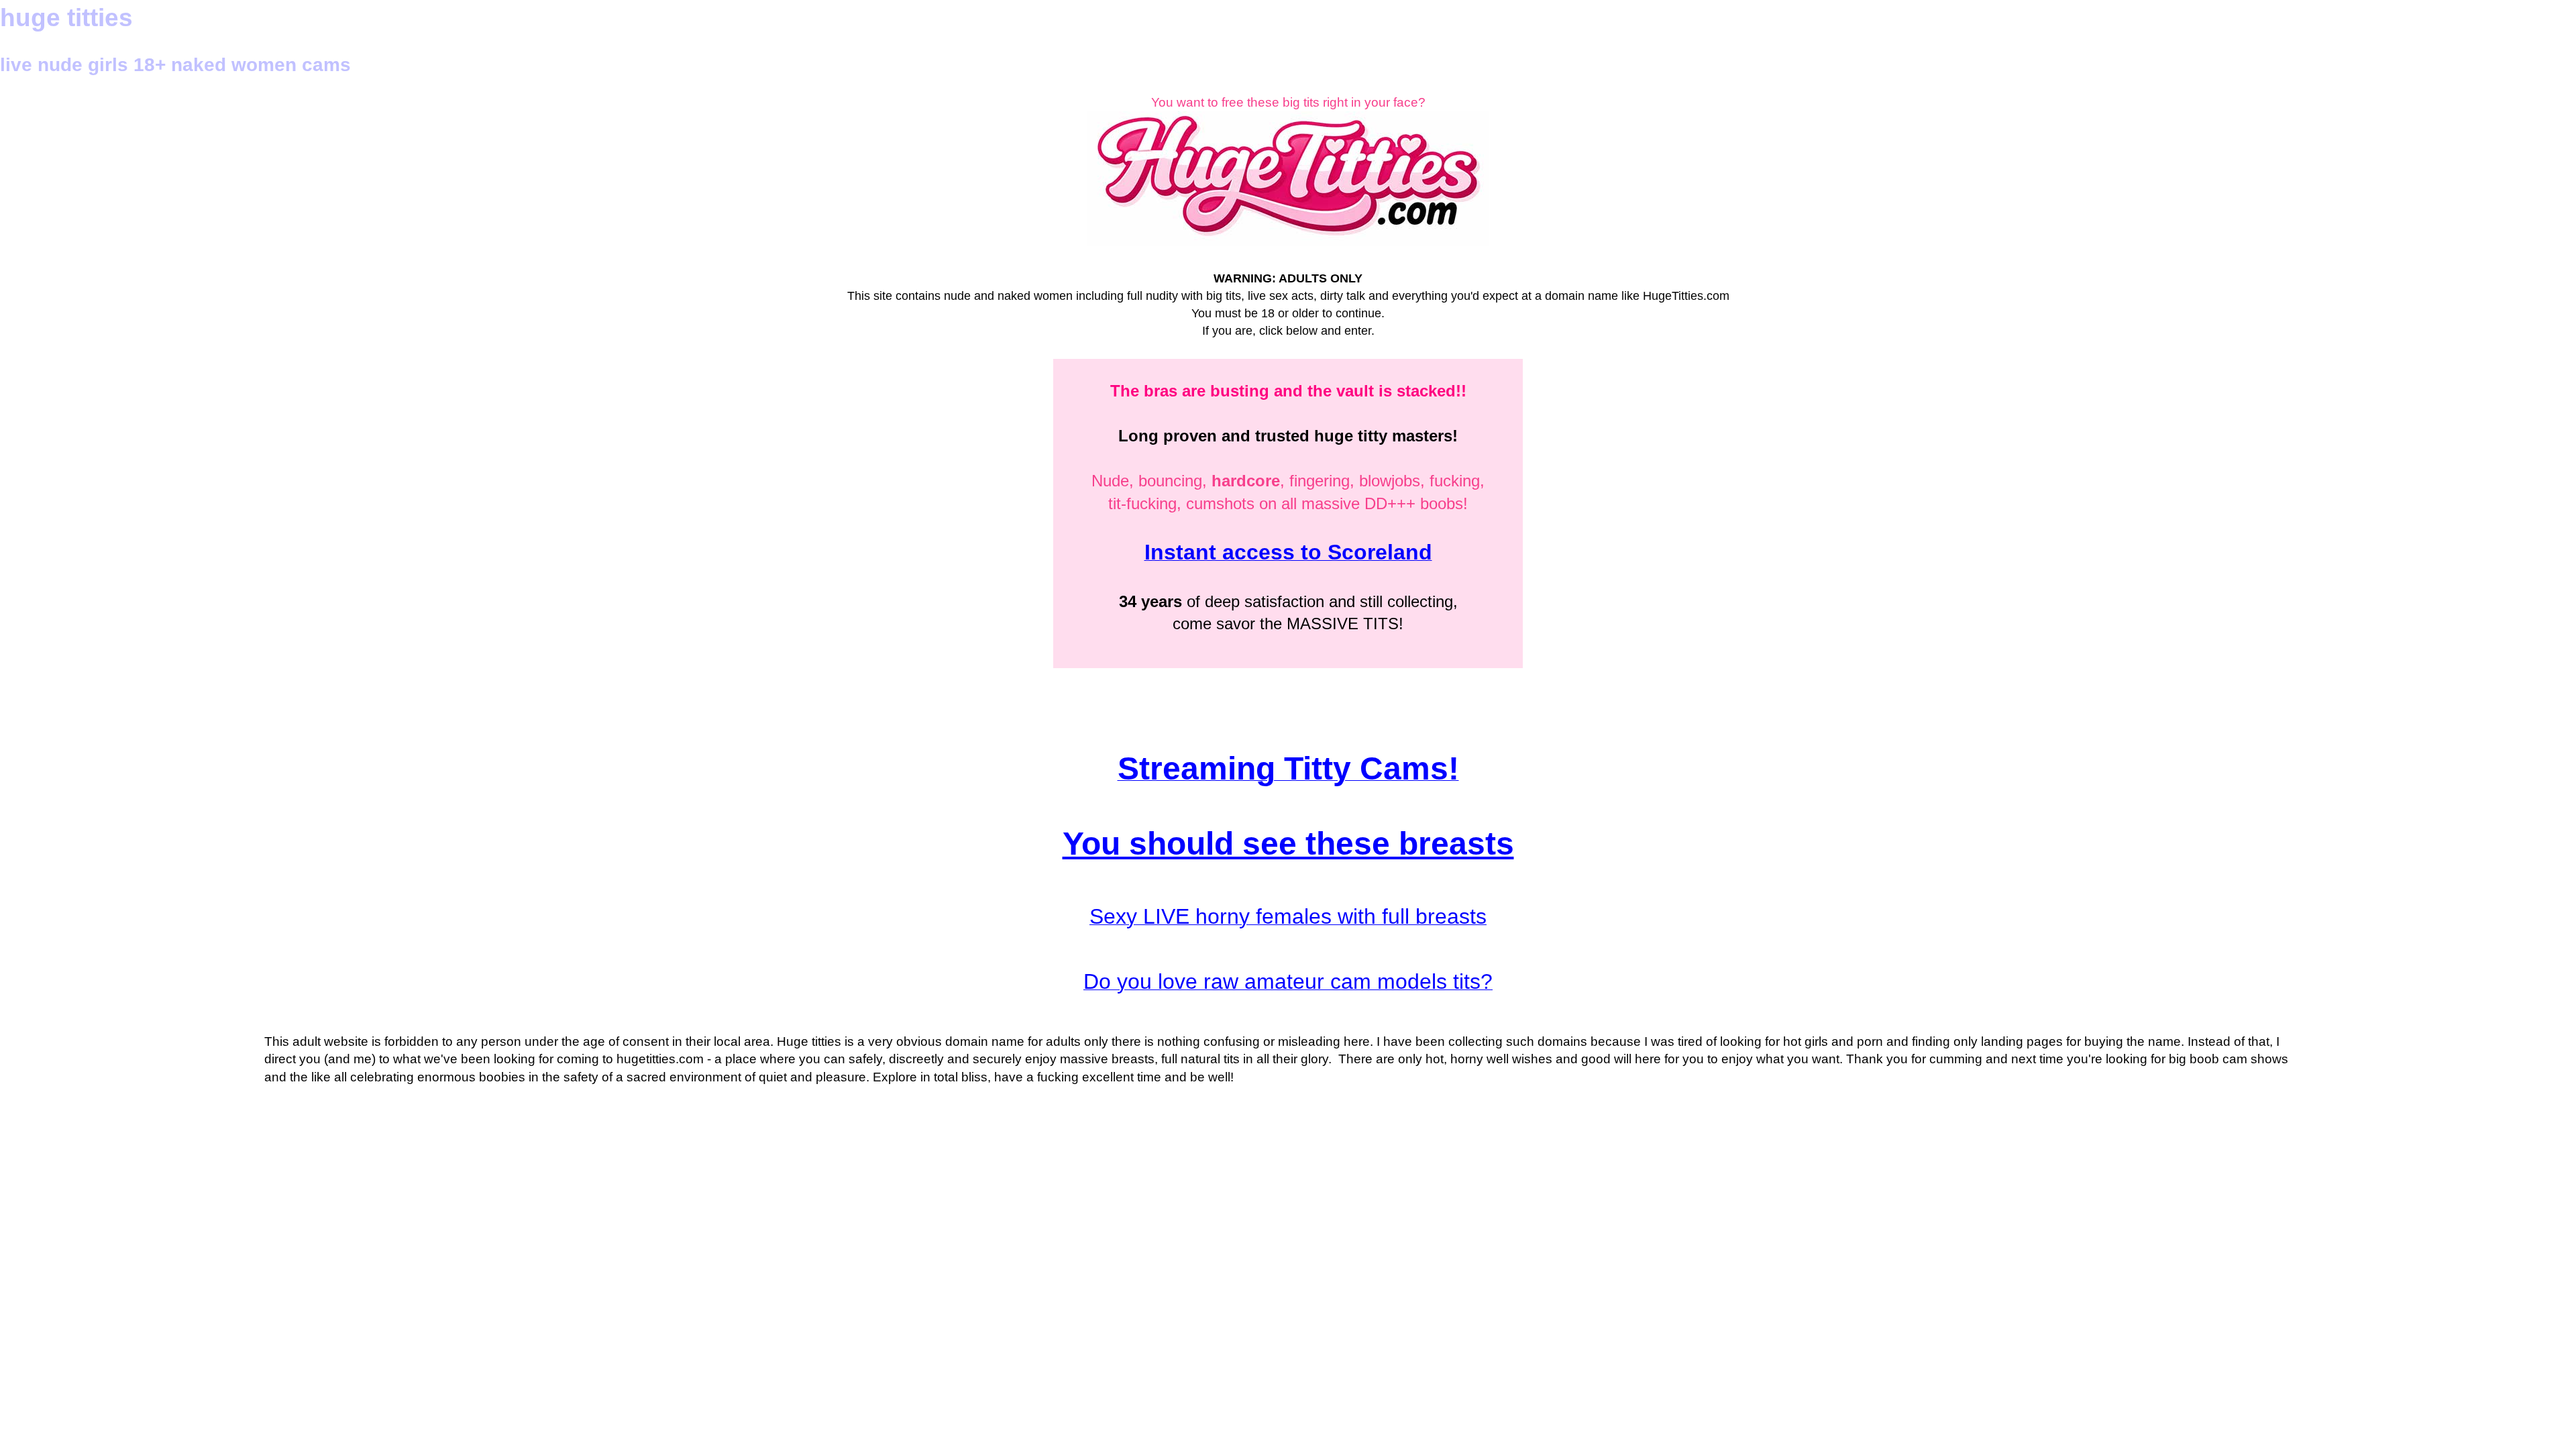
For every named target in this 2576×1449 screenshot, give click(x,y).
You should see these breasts (1288, 844)
